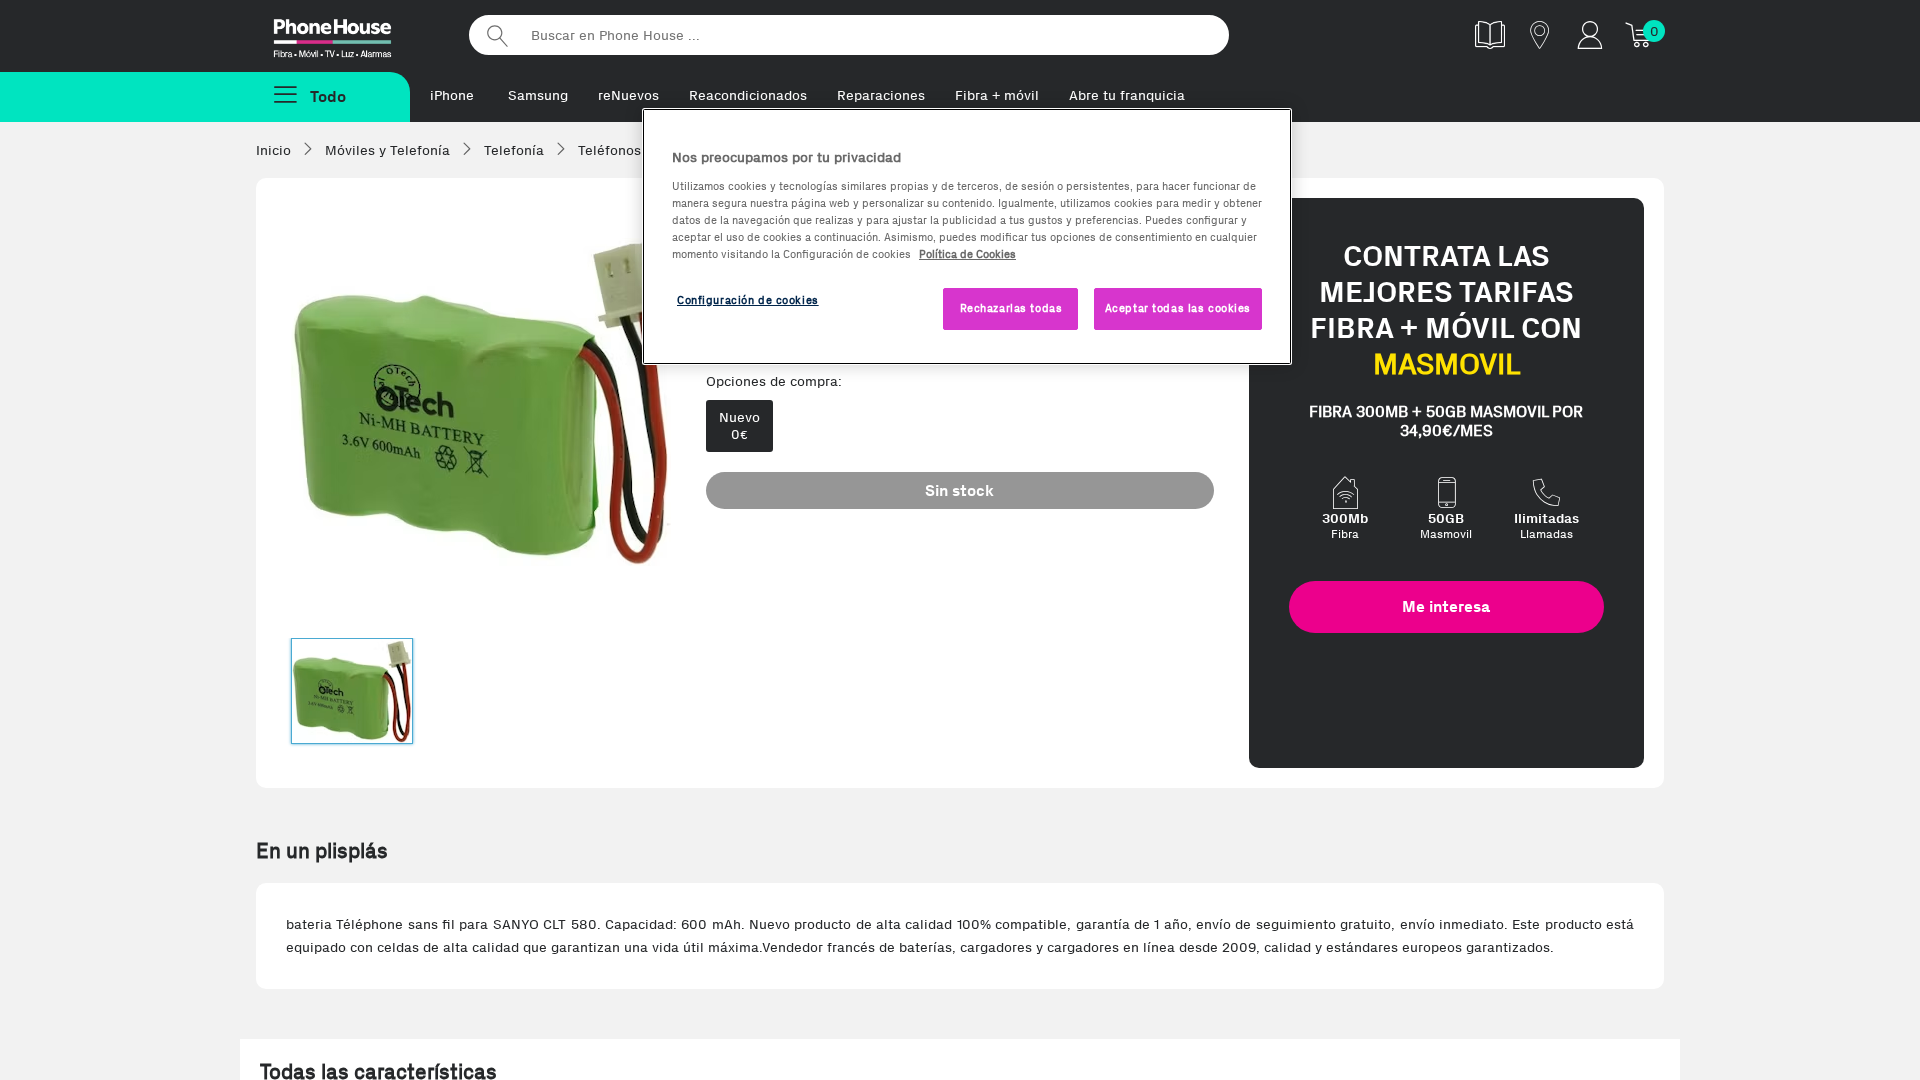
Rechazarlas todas (1011, 308)
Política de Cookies (967, 254)
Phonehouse (350, 34)
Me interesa (1446, 606)
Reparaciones (881, 95)
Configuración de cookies (748, 300)
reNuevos (628, 95)
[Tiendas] (1540, 34)
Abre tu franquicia (1127, 95)
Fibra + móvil (997, 95)
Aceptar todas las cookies (1178, 308)
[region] (967, 236)
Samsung (538, 95)
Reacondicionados (748, 95)
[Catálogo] (1490, 34)
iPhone (452, 95)
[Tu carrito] (1640, 34)
